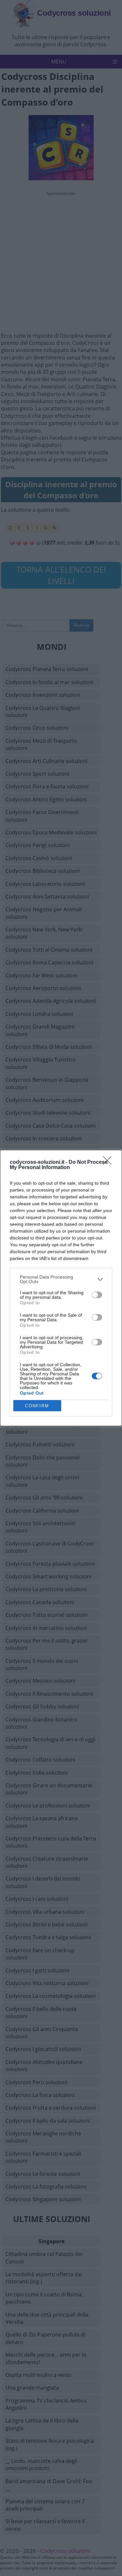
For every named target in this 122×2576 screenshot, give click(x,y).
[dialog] (61, 1288)
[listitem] (61, 1279)
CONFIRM (37, 1406)
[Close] (109, 1163)
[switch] (97, 1295)
